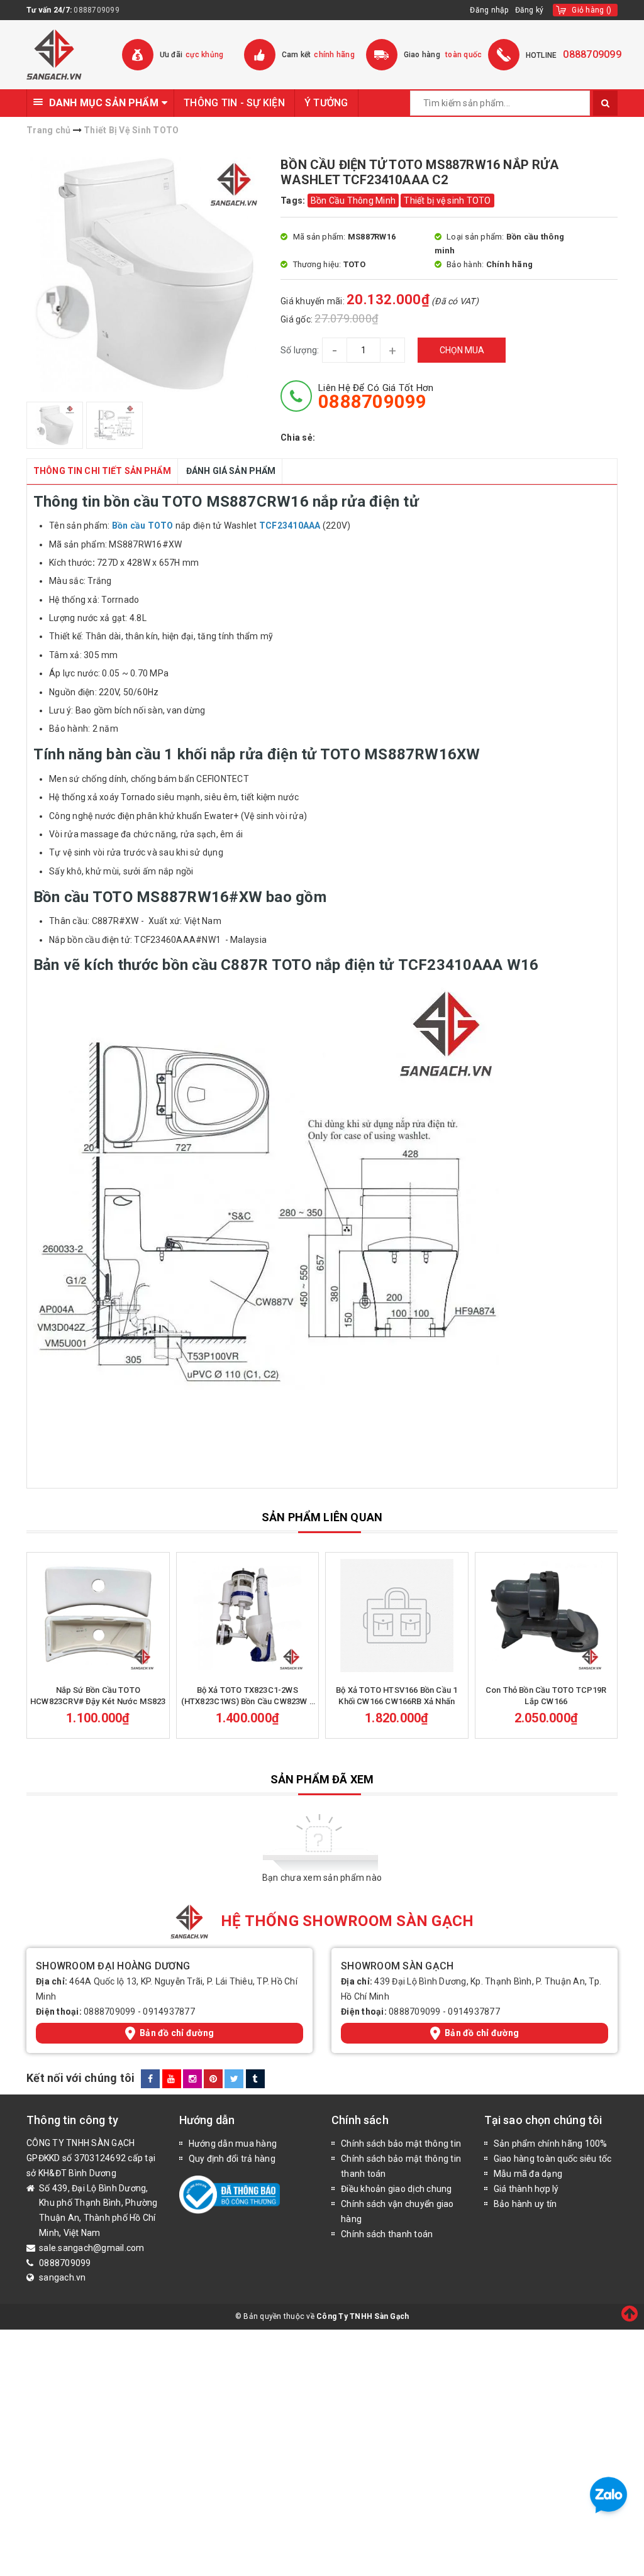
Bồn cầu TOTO (141, 526)
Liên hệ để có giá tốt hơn (376, 397)
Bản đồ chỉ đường (177, 2033)
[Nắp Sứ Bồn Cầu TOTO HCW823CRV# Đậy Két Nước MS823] (98, 1616)
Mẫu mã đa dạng (528, 2174)
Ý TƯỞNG (326, 103)
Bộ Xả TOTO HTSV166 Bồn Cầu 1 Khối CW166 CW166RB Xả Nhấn (397, 1696)
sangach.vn (63, 2277)
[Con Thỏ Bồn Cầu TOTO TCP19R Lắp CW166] (547, 1616)
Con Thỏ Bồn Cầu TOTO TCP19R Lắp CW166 (546, 1696)
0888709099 (97, 10)
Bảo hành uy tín (525, 2204)
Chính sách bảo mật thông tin (401, 2144)
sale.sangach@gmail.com (92, 2248)
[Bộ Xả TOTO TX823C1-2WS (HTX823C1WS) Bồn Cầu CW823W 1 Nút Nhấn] (248, 1616)
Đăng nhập (489, 10)
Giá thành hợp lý (526, 2189)
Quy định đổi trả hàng (232, 2159)
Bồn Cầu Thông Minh (353, 201)
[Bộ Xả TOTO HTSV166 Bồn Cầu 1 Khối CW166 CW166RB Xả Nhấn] (397, 1616)
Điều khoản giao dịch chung (397, 2189)
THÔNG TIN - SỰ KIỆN (234, 103)
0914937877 (169, 2012)
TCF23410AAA (290, 526)
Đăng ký (530, 10)
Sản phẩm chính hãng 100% (551, 2144)
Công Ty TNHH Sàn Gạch (363, 2316)
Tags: (294, 201)
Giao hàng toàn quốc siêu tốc (553, 2159)
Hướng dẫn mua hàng (233, 2144)
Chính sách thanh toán (387, 2234)
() (591, 10)
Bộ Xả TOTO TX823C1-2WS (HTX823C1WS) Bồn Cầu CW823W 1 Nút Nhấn (247, 1696)
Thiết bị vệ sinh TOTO (447, 201)
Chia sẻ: (298, 438)
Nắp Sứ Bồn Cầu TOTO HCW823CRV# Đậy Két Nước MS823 (98, 1696)
